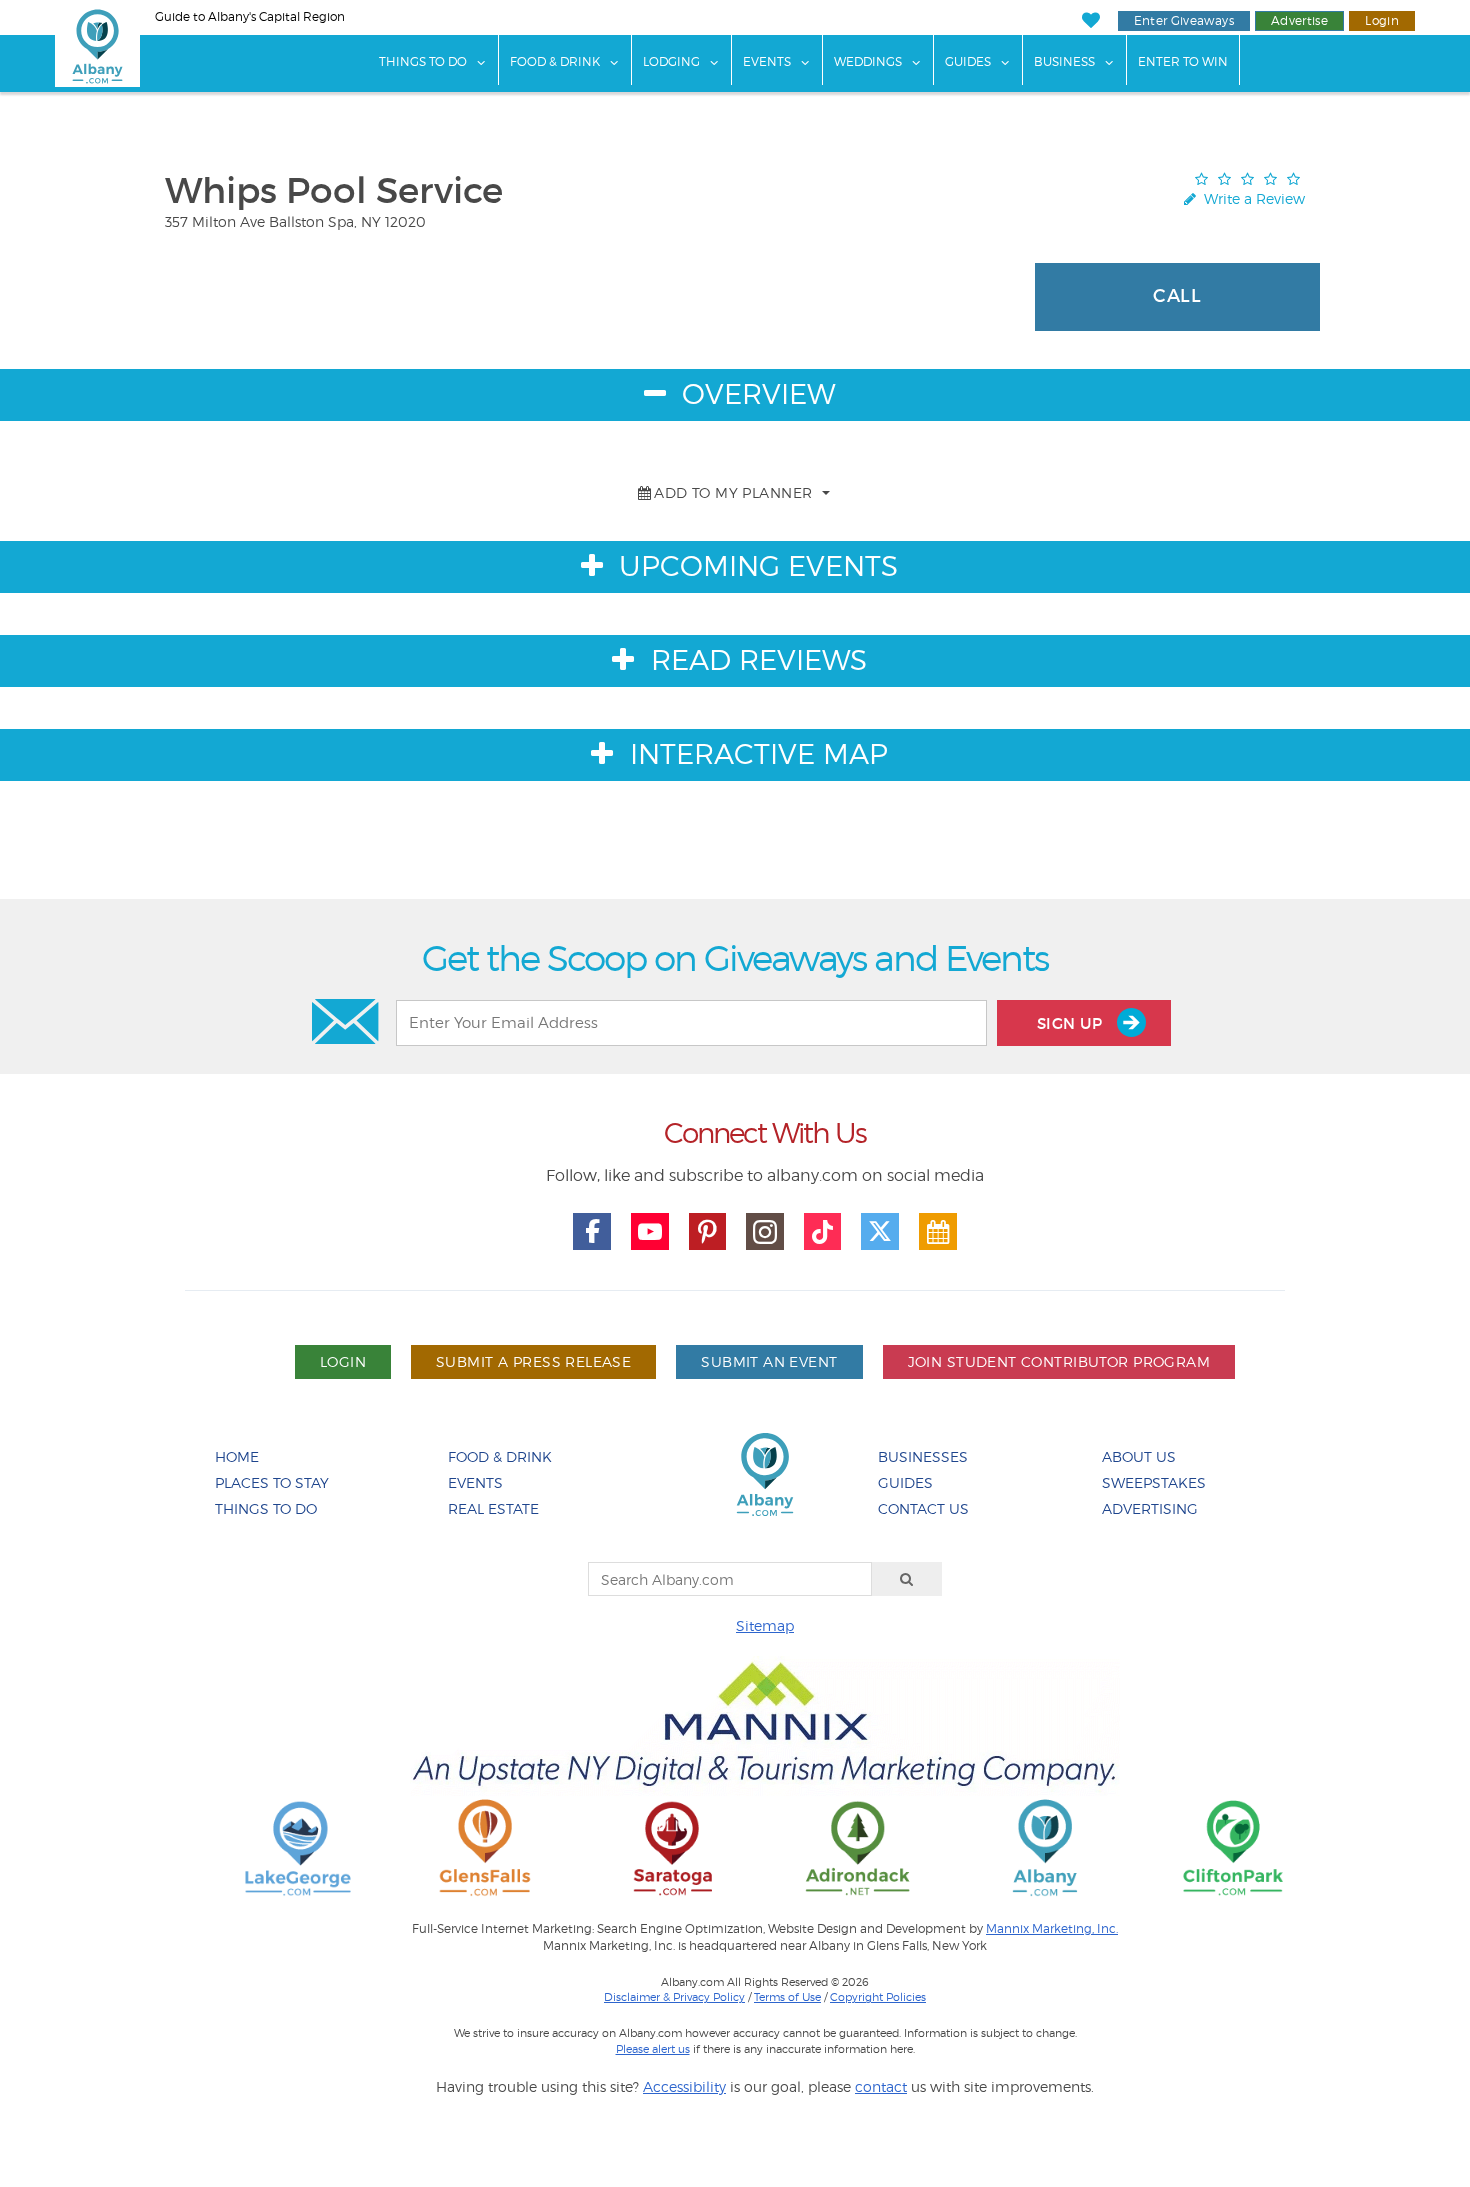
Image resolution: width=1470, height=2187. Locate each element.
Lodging (671, 61)
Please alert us (653, 2049)
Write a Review (1252, 198)
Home (237, 1456)
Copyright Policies (878, 1997)
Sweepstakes (1154, 1482)
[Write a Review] (1247, 178)
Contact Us (923, 1508)
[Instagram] (765, 1232)
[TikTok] (823, 1232)
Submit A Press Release (533, 1361)
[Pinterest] (708, 1232)
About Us (1139, 1456)
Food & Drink (555, 61)
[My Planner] (938, 1232)
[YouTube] (650, 1232)
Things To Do (423, 61)
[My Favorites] (1090, 20)
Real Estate (493, 1508)
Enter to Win (1183, 61)
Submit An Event (769, 1361)
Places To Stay (272, 1482)
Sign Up (1072, 1023)
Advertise (1299, 20)
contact (881, 2086)
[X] (880, 1232)
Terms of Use (787, 1997)
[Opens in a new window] (298, 1846)
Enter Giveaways (1184, 20)
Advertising (1150, 1508)
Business (1064, 61)
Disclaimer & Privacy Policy (674, 1997)
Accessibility (684, 2086)
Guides (968, 61)
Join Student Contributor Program (1059, 1361)
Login (1382, 20)
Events (767, 61)
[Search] (907, 1579)
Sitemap (765, 1625)
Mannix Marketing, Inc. (1052, 1929)
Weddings (868, 61)
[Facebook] (592, 1232)
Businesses (923, 1456)
